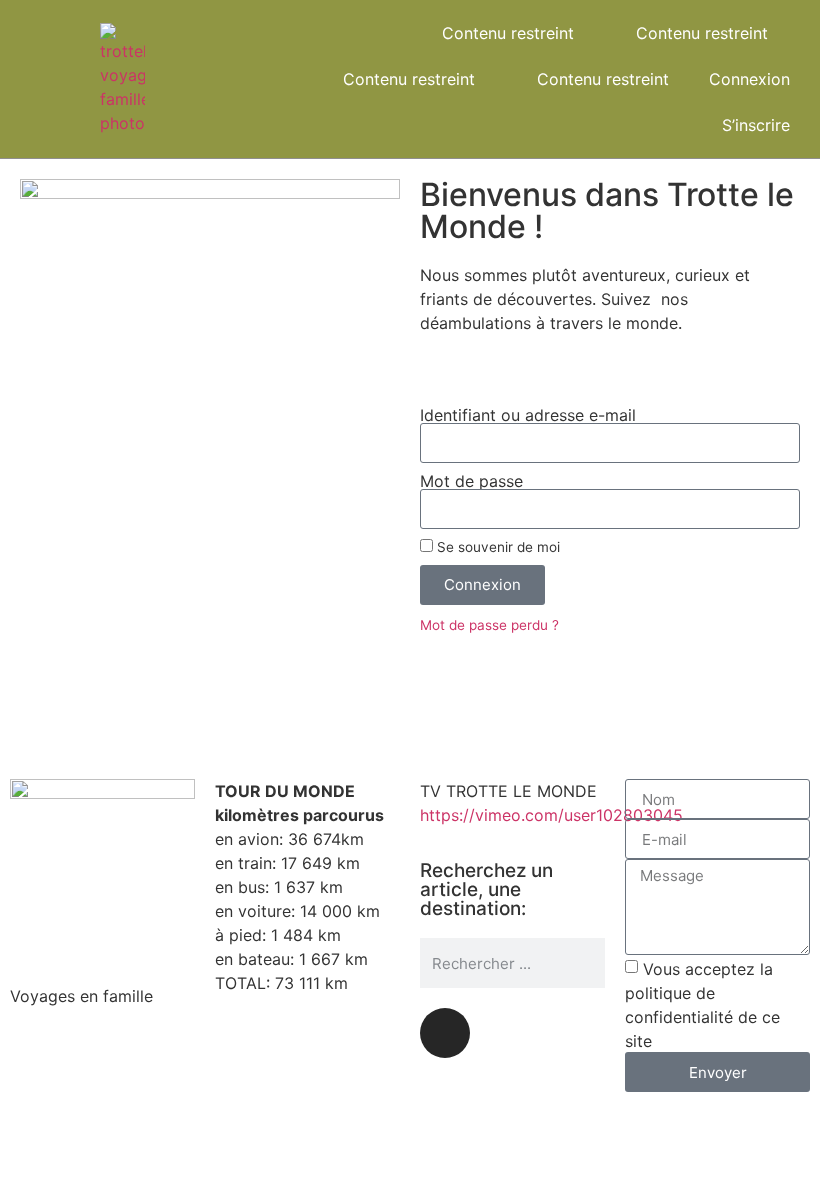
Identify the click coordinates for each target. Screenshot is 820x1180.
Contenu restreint (508, 33)
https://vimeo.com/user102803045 (551, 815)
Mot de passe (471, 481)
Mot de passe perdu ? (489, 625)
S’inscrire (756, 125)
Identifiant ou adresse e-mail (528, 415)
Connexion (749, 79)
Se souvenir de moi (496, 547)
